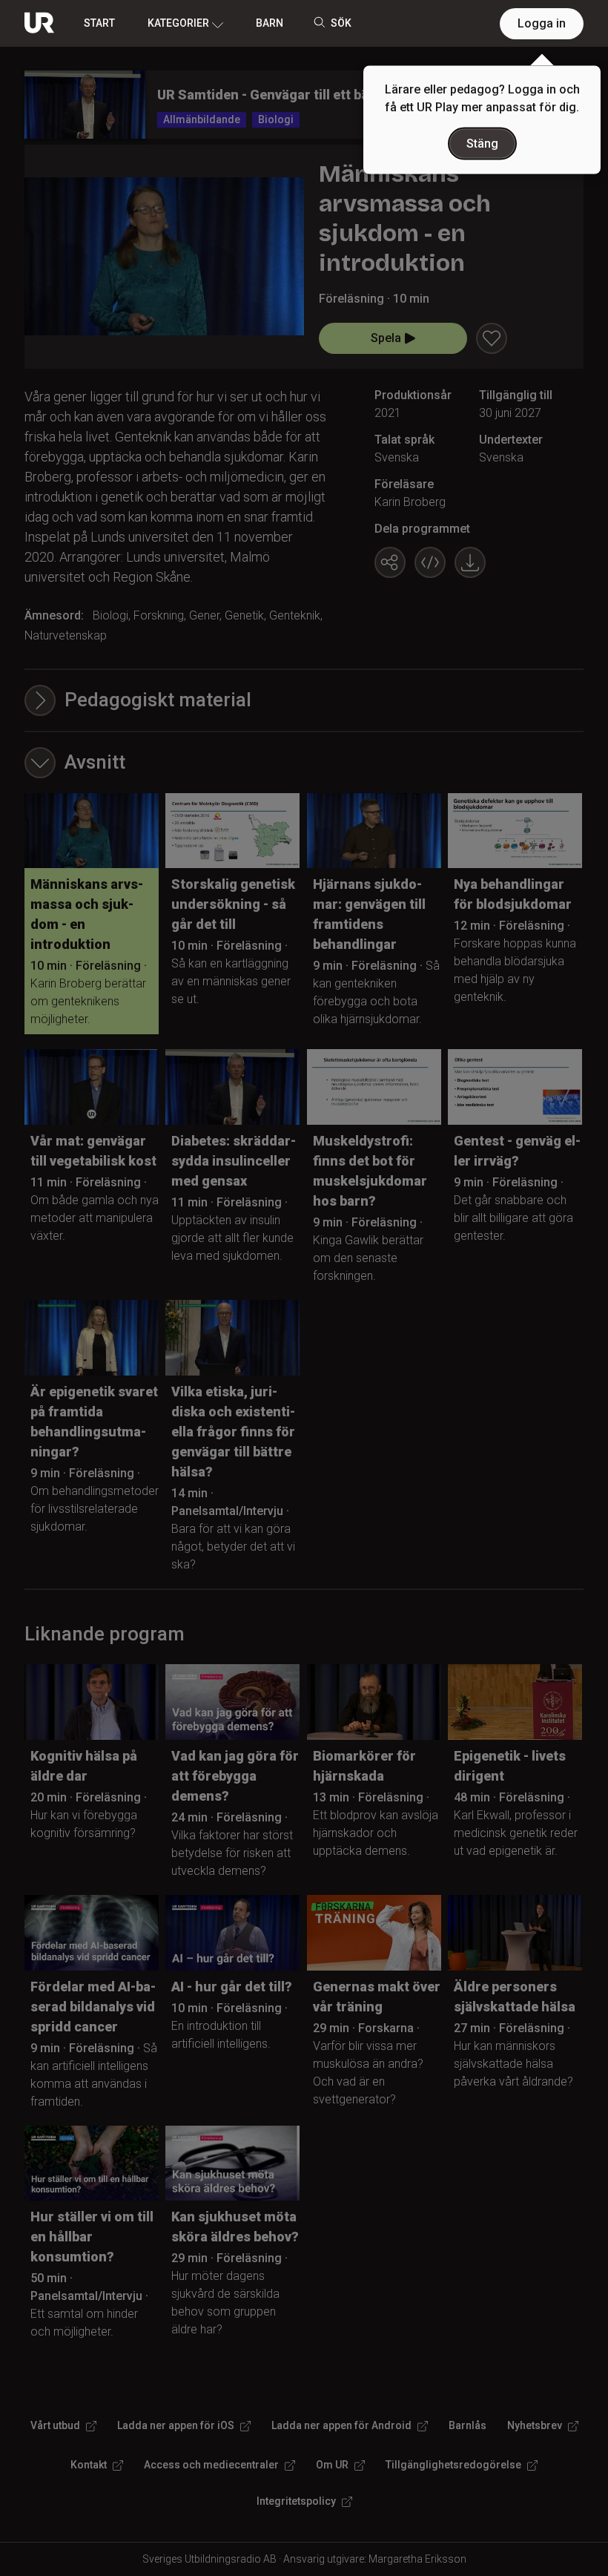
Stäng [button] (482, 144)
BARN (270, 23)
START (99, 23)
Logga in (542, 23)
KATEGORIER (178, 23)
